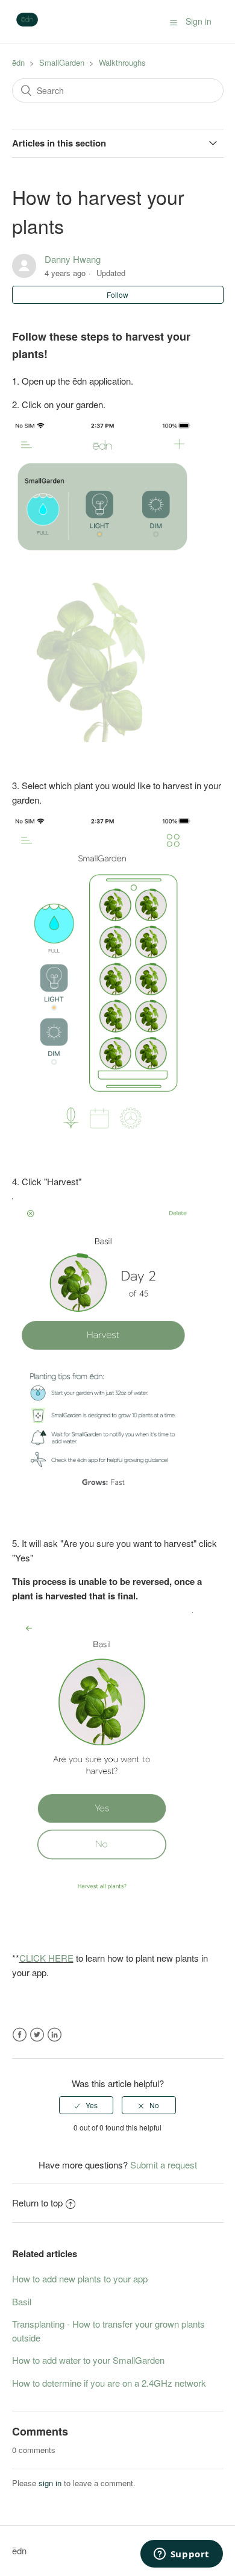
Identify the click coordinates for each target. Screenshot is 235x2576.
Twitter (37, 2035)
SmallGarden (62, 62)
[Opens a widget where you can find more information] (181, 2555)
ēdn (18, 62)
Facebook (20, 2035)
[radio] (86, 2105)
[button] (174, 22)
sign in (50, 2483)
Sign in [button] (199, 21)
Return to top (37, 2203)
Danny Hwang (73, 259)
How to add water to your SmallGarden (88, 2360)
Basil (22, 2301)
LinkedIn (55, 2035)
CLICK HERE (46, 1958)
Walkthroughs (122, 62)
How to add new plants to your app (80, 2278)
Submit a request (164, 2165)
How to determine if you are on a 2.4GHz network (109, 2383)
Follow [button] (117, 294)
